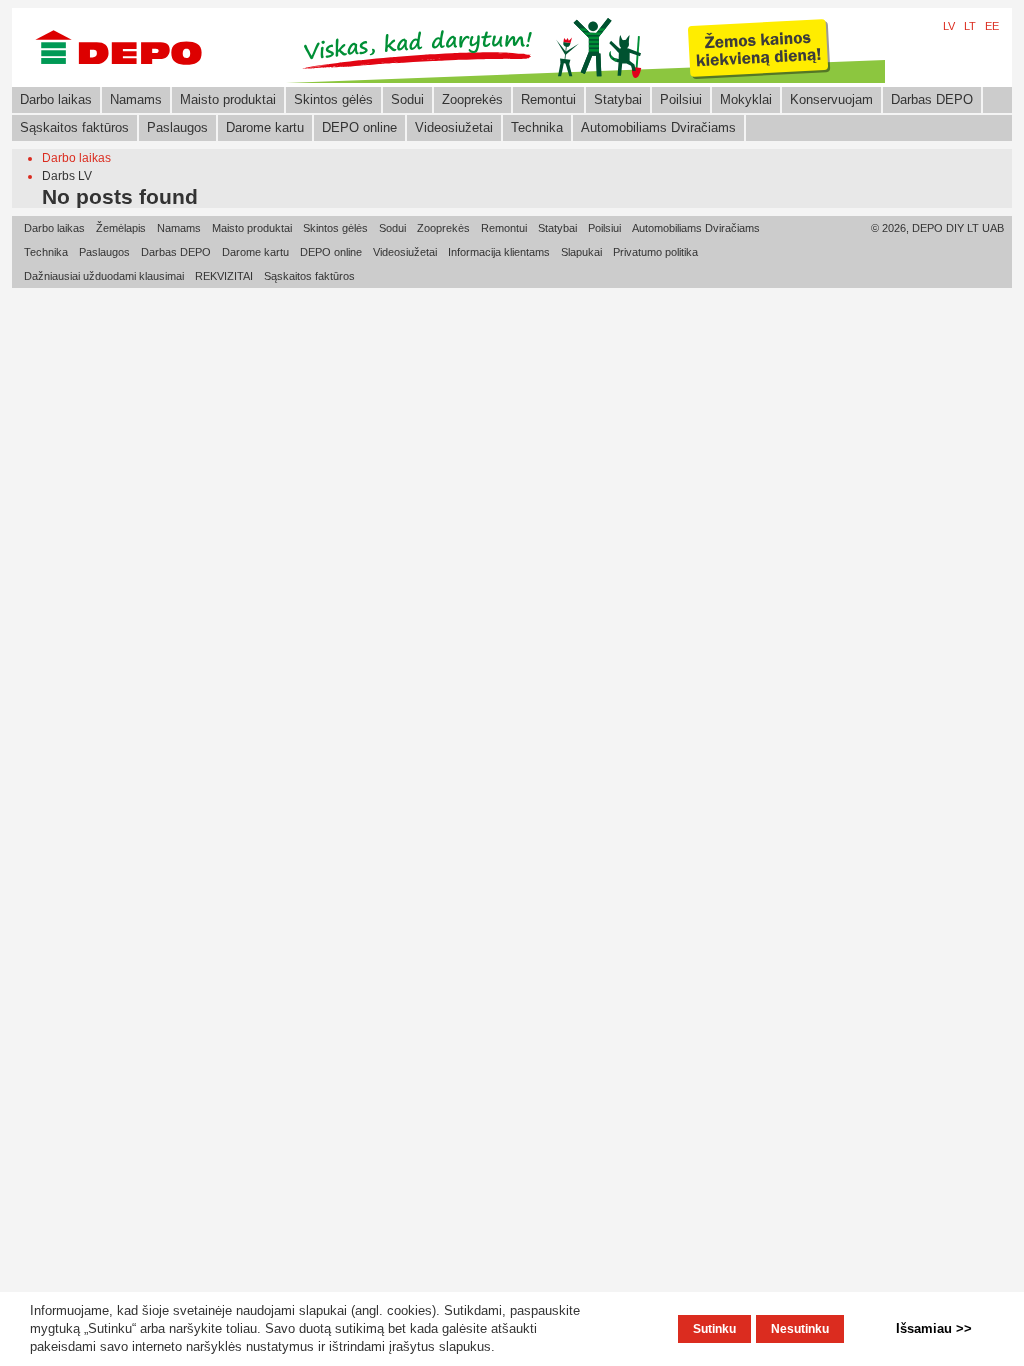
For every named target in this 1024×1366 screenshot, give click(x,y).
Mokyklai (746, 99)
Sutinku (714, 1329)
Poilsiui (681, 99)
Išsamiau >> (934, 1328)
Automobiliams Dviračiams (658, 127)
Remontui (548, 99)
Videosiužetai (454, 127)
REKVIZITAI (224, 276)
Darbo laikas (56, 99)
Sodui (407, 99)
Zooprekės (472, 99)
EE (992, 26)
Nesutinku (800, 1329)
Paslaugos (177, 127)
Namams (136, 99)
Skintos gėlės (333, 99)
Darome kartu (265, 127)
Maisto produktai (228, 99)
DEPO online (359, 127)
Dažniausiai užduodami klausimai (104, 276)
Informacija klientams (499, 252)
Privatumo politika (655, 252)
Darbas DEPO (932, 99)
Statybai (618, 99)
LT (970, 26)
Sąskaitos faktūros (74, 127)
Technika (537, 127)
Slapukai (581, 252)
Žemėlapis (121, 228)
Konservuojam (831, 99)
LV (949, 26)
